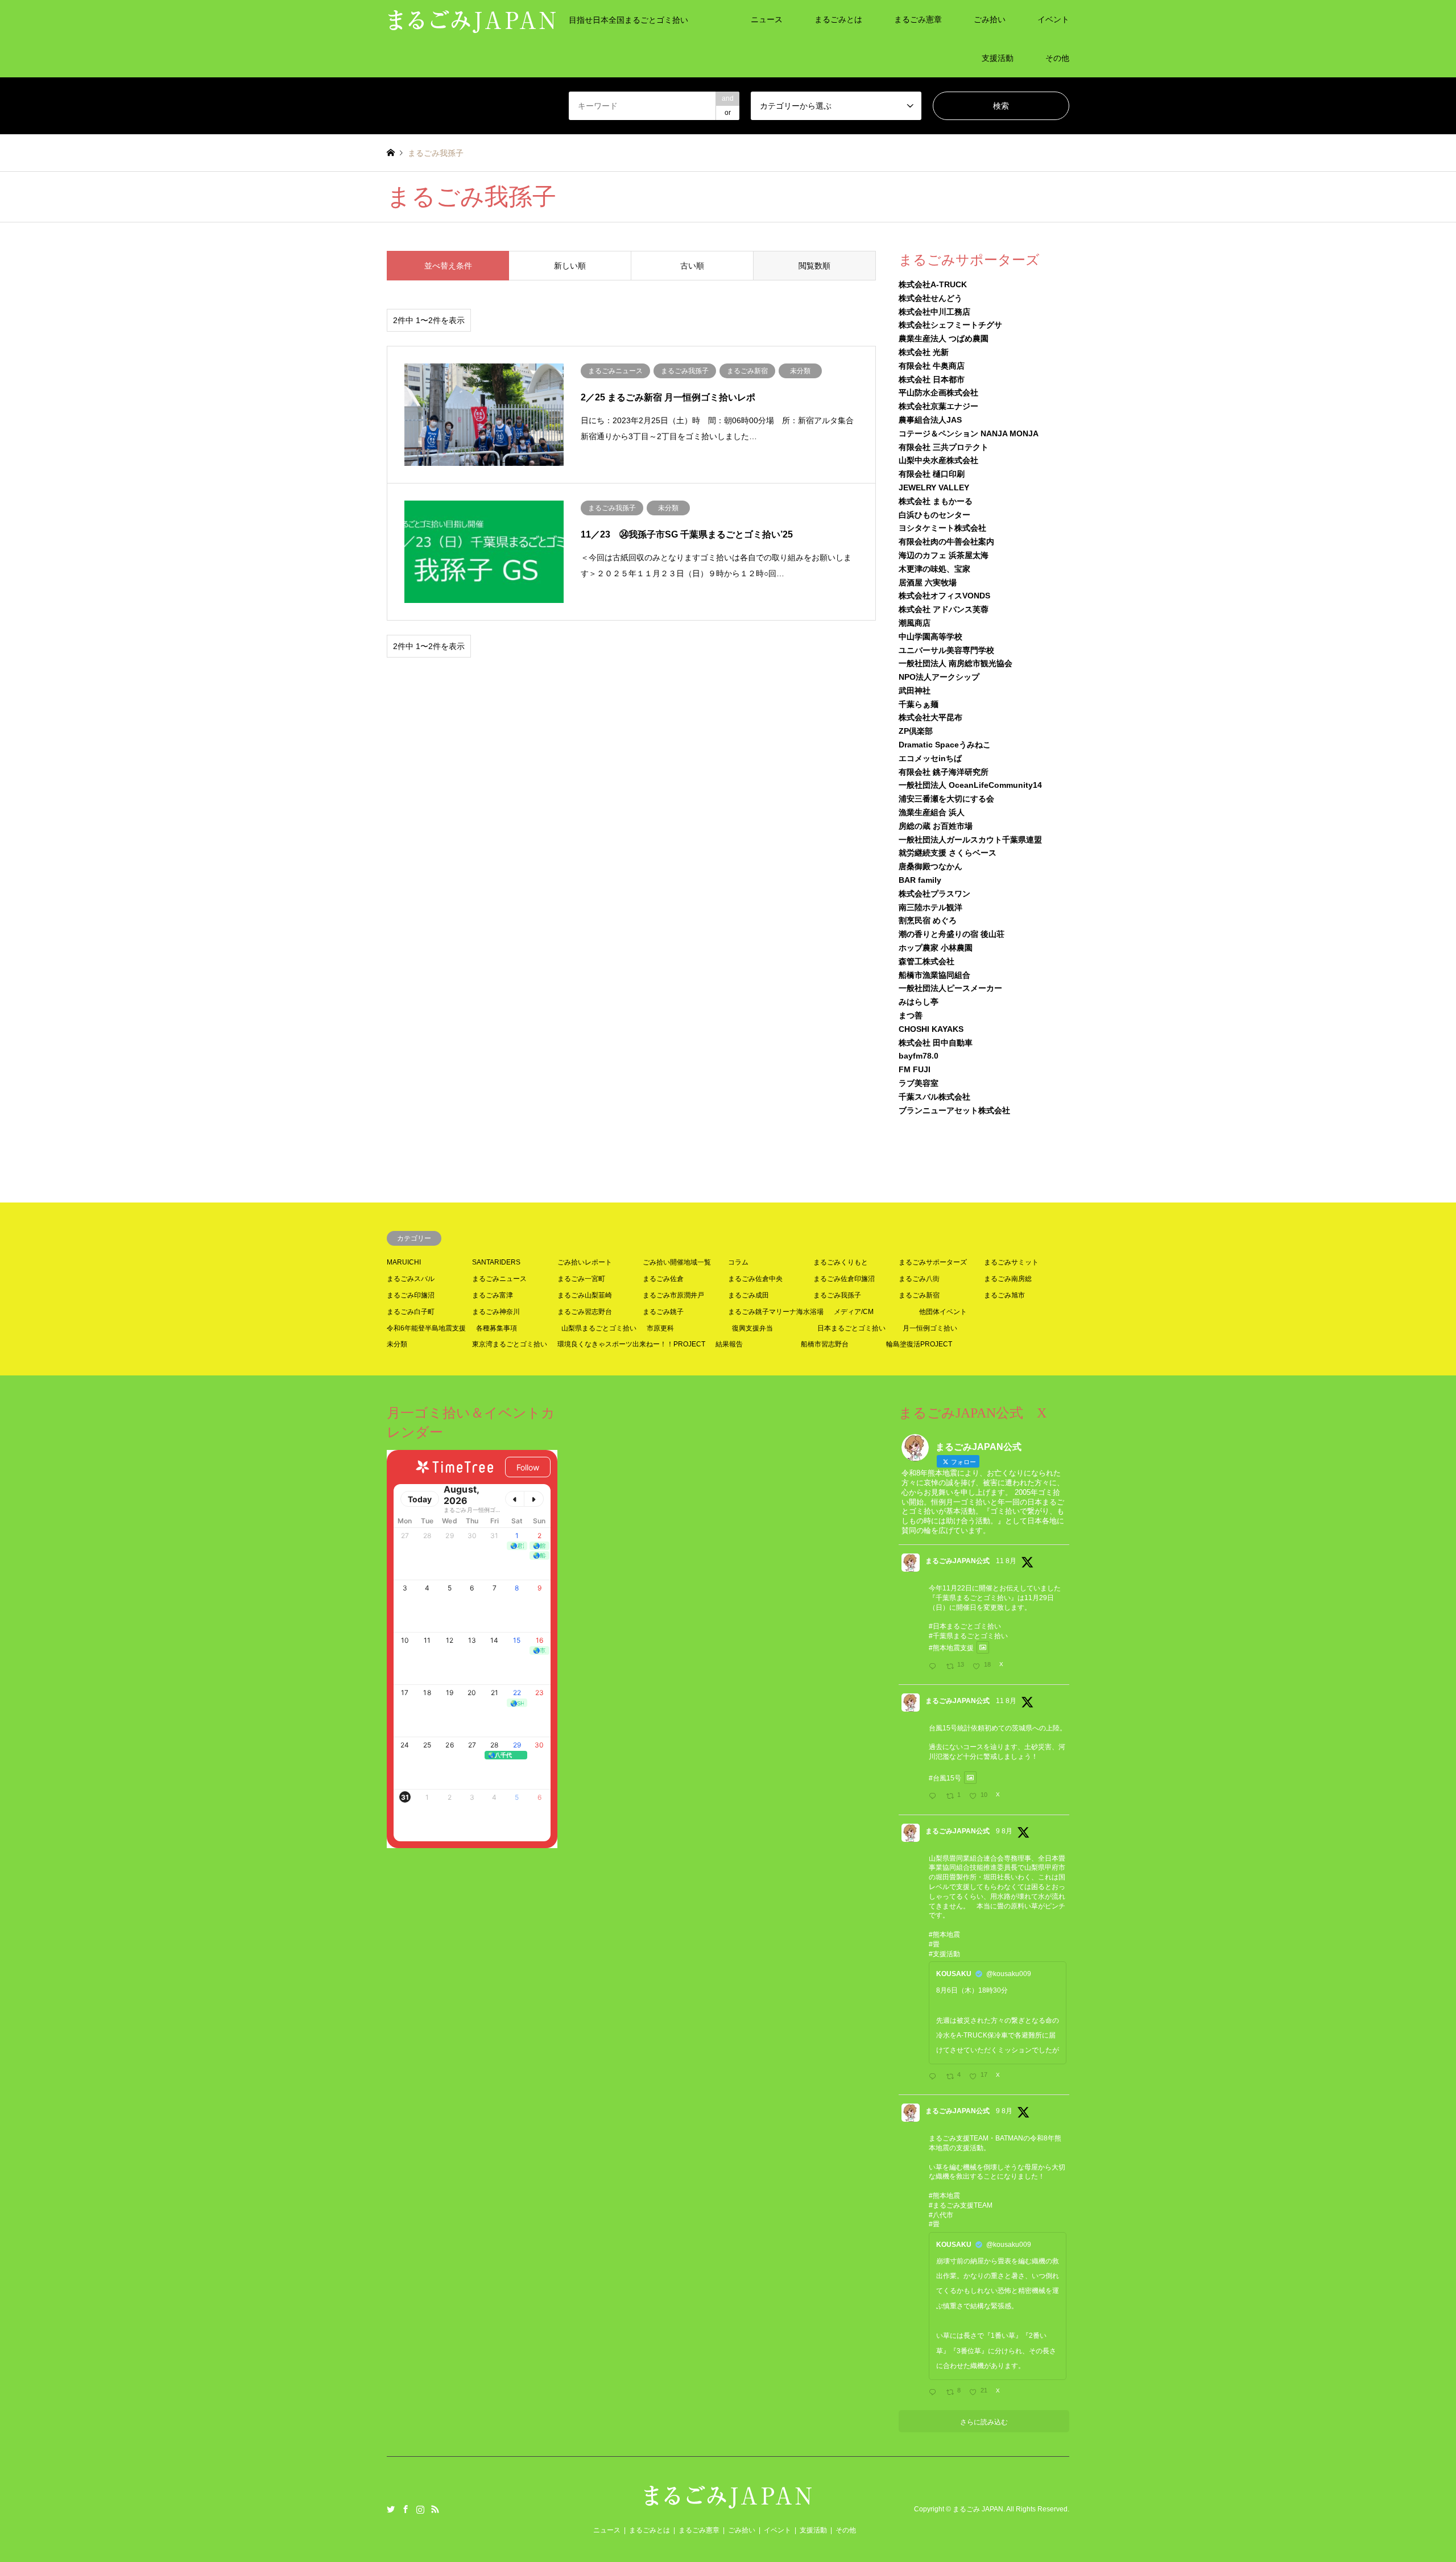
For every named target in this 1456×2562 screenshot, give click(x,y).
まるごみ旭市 (1004, 1295)
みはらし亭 (919, 1002)
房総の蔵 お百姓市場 (936, 826)
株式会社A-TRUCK (933, 284)
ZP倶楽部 (916, 731)
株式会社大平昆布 (930, 717)
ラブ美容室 (919, 1083)
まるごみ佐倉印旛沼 (844, 1279)
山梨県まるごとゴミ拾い (599, 1328)
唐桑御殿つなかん (930, 866)
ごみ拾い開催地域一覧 (677, 1262)
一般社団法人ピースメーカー (950, 988)
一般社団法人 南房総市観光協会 (955, 663)
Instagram (420, 2509)
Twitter (391, 2509)
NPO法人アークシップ (939, 677)
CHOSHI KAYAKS (931, 1029)
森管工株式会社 (926, 961)
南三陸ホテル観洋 (930, 907)
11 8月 (1006, 1561)
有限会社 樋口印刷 (932, 474)
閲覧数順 (814, 266)
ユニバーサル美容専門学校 (946, 650)
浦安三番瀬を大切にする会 (946, 799)
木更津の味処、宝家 (934, 569)
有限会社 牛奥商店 (932, 366)
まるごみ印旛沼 (411, 1295)
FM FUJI (915, 1069)
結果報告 (729, 1344)
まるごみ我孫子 (837, 1295)
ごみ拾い (990, 19)
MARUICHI (404, 1262)
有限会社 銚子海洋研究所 (944, 772)
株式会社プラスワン (934, 894)
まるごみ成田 (748, 1295)
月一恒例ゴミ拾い (930, 1328)
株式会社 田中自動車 (936, 1043)
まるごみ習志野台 (585, 1312)
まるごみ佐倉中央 (755, 1279)
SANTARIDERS (496, 1262)
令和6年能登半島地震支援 (426, 1328)
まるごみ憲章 (918, 19)
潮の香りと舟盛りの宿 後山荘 (952, 934)
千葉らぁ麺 (919, 704)
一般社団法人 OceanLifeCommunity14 (970, 785)
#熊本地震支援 (951, 1647)
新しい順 (570, 266)
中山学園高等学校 (930, 637)
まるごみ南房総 (1008, 1279)
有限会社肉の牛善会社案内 (946, 542)
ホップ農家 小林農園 (936, 948)
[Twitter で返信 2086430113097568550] (935, 2077)
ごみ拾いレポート (585, 1262)
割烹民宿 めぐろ (928, 920)
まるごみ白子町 (411, 1312)
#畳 (934, 1944)
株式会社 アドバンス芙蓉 (944, 609)
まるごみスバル (411, 1279)
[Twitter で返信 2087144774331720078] (935, 1667)
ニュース (767, 19)
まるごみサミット (1011, 1262)
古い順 (692, 266)
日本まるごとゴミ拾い (851, 1328)
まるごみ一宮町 (581, 1279)
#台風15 (942, 1778)
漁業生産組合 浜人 (932, 812)
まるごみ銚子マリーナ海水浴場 (776, 1312)
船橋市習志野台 (825, 1344)
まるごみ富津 (493, 1295)
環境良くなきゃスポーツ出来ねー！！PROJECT (631, 1344)
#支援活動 (944, 1954)
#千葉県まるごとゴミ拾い (968, 1636)
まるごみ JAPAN (978, 2509)
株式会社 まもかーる (936, 501)
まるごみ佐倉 (663, 1279)
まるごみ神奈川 (496, 1312)
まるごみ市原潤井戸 (673, 1295)
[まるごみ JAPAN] (728, 2503)
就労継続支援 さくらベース (948, 853)
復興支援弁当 (752, 1328)
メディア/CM (854, 1312)
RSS (435, 2509)
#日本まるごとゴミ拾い (965, 1626)
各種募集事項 (497, 1328)
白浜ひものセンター (934, 515)
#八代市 (941, 2215)
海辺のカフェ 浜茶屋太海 (944, 555)
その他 (1057, 58)
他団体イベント (943, 1312)
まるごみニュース (499, 1279)
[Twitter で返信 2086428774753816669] (935, 2393)
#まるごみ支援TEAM (961, 2205)
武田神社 (915, 691)
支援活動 (998, 58)
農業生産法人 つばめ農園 (944, 338)
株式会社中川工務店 (934, 312)
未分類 (397, 1344)
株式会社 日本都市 (932, 379)
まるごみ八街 (919, 1279)
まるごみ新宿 (919, 1295)
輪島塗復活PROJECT (919, 1344)
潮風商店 (915, 623)
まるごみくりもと (841, 1262)
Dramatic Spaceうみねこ (945, 745)
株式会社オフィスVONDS (944, 596)
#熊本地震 (944, 1935)
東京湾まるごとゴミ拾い (510, 1344)
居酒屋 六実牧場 (928, 582)
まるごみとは (838, 19)
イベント (1053, 19)
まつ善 (911, 1015)
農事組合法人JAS (930, 420)
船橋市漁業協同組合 (934, 975)
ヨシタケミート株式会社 (942, 528)
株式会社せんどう (930, 298)
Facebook (406, 2509)
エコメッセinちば (930, 758)
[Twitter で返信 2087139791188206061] (935, 1797)
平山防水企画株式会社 (938, 392)
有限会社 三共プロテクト (944, 447)
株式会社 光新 (924, 352)
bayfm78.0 (919, 1056)
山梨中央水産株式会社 (938, 460)
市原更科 (660, 1328)
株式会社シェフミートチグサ (950, 325)
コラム (738, 1262)
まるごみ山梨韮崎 (585, 1295)
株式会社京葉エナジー (938, 406)
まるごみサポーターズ (933, 1262)
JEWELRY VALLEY (934, 487)
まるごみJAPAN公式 (957, 1561)
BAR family (920, 880)
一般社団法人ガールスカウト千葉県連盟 (970, 840)
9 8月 (1004, 1831)
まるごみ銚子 (663, 1312)
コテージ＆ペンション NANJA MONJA (969, 433)
